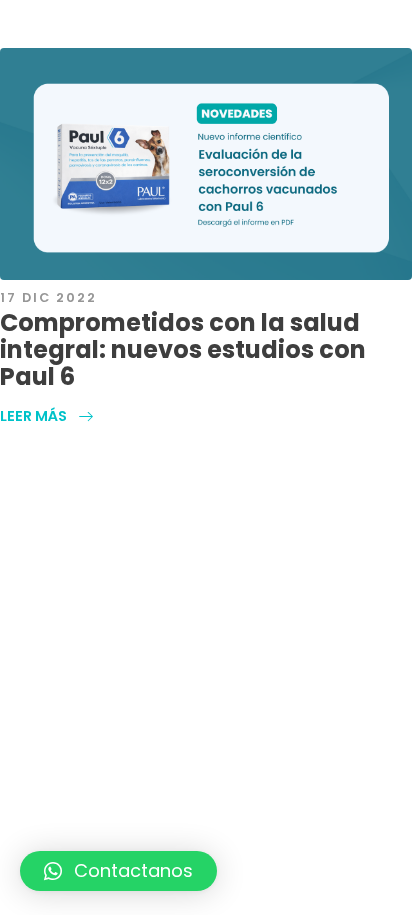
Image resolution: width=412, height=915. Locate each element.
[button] (118, 871)
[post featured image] (206, 164)
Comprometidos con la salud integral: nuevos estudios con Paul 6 (183, 349)
